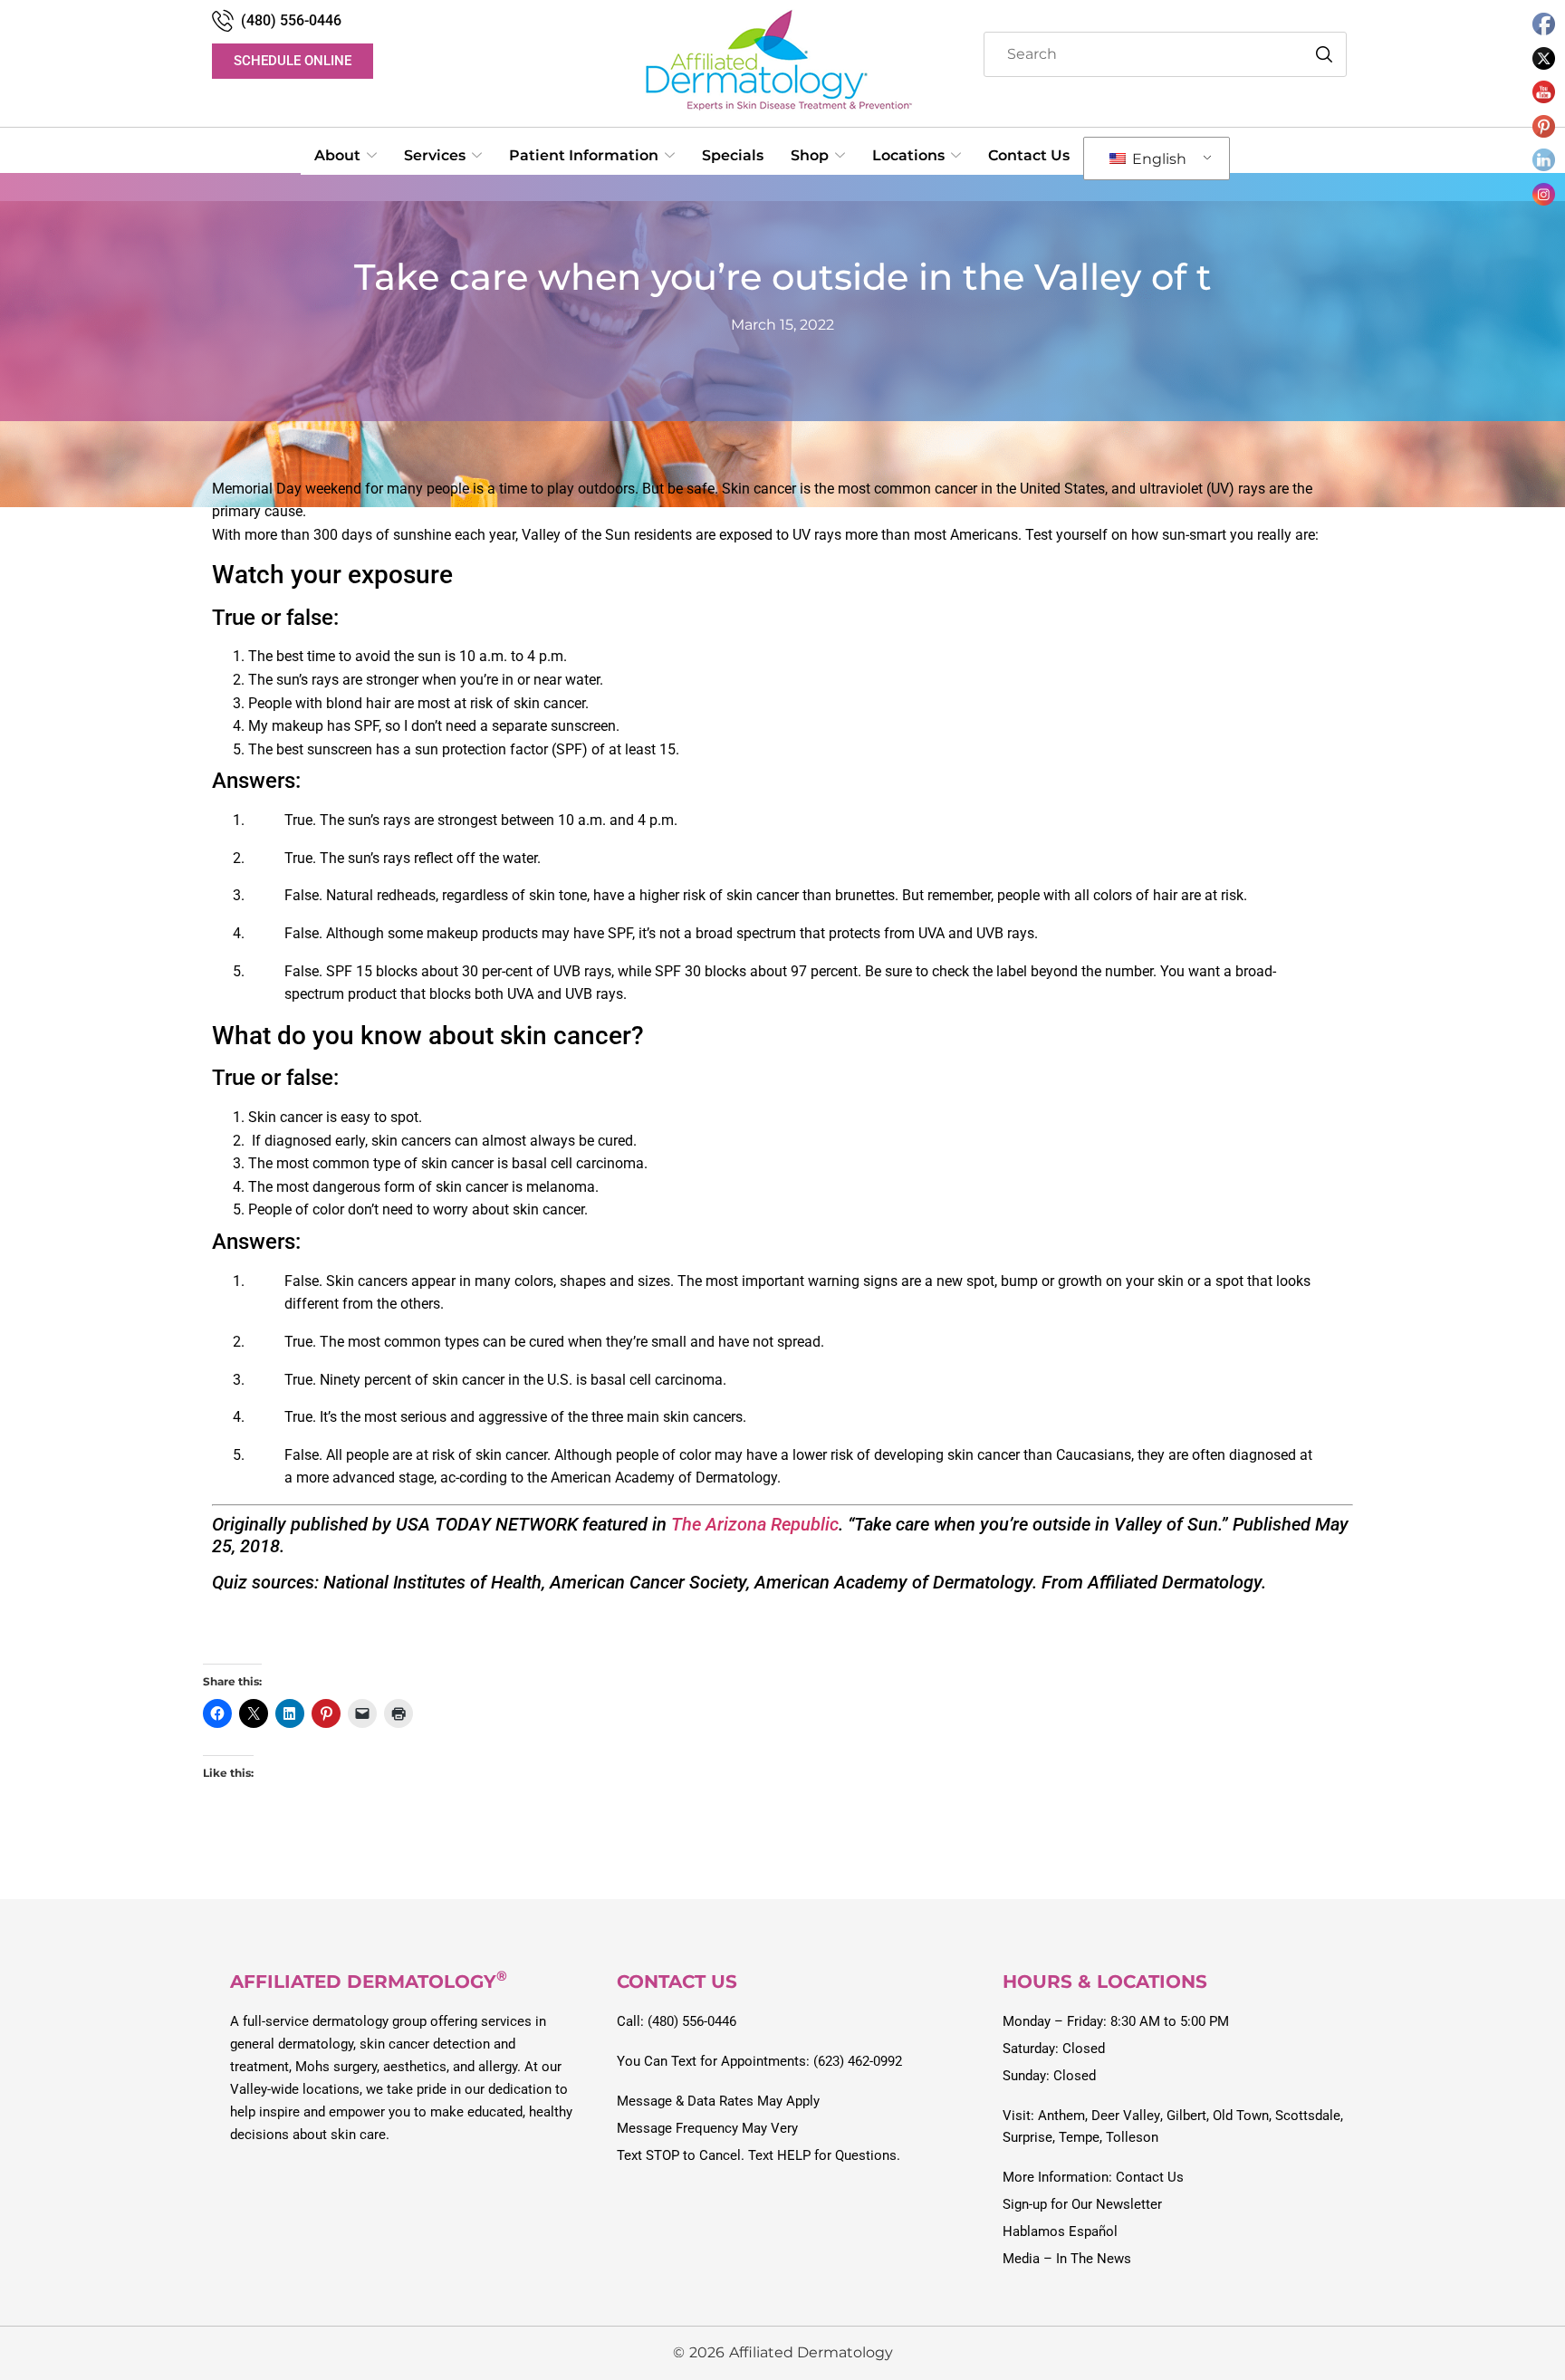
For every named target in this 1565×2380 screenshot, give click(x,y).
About (337, 155)
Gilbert (1186, 2116)
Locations (908, 155)
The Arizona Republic (755, 1524)
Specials (733, 155)
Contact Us (1029, 155)
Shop (810, 155)
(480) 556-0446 (291, 20)
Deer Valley (1126, 2116)
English (1157, 159)
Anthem (1061, 2116)
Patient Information (584, 155)
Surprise (1027, 2137)
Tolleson (1132, 2137)
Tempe (1079, 2137)
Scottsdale (1308, 2116)
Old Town (1241, 2116)
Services (435, 155)
